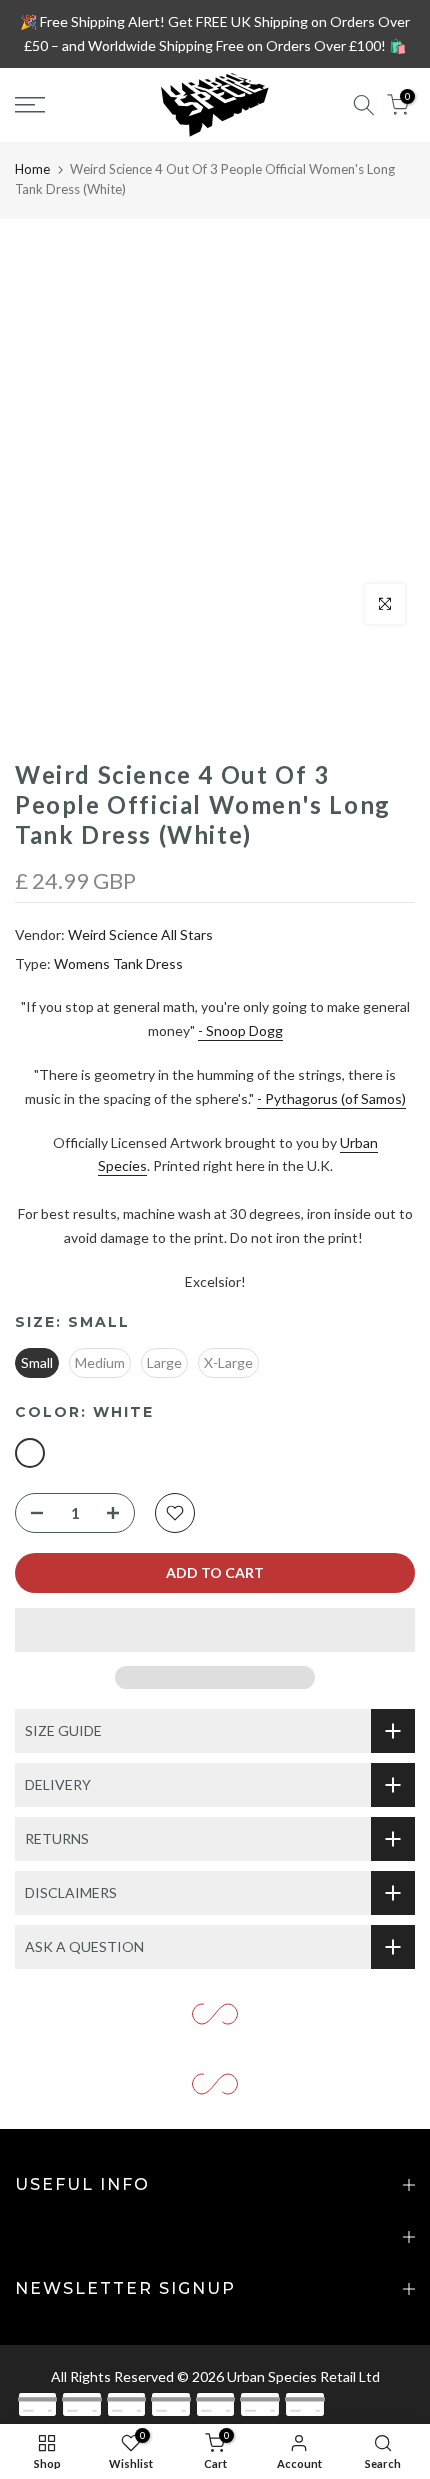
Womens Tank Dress (118, 963)
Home (32, 169)
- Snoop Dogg (240, 1030)
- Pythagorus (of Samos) (331, 1098)
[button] (215, 1630)
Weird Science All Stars (140, 934)
